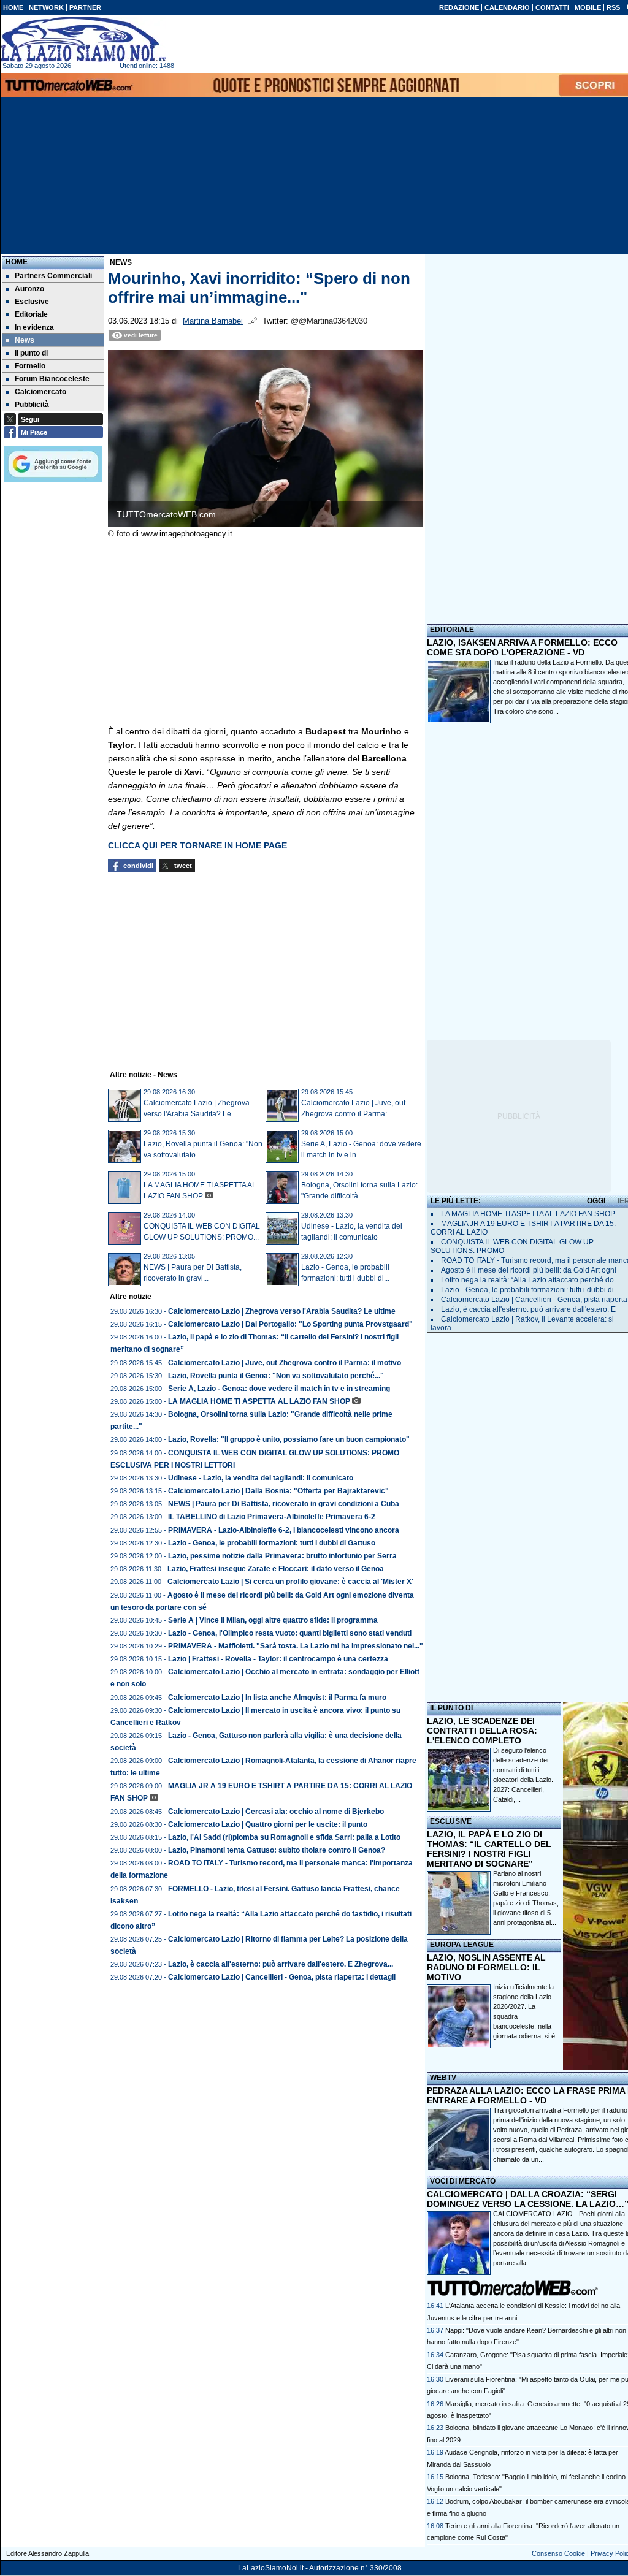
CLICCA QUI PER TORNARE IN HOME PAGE (197, 845)
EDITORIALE (452, 630)
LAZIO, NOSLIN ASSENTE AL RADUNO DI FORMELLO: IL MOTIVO (486, 1967)
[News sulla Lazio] (83, 39)
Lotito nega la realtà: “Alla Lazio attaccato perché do (527, 1280)
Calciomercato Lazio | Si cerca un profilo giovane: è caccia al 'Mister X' (290, 1582)
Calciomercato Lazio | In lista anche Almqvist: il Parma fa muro (277, 1698)
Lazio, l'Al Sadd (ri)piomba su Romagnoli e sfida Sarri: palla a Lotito (284, 1837)
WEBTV (443, 2078)
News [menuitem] (25, 340)
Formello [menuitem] (30, 366)
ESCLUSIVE (451, 1821)
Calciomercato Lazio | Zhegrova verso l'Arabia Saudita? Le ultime (282, 1311)
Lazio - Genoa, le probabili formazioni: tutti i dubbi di (527, 1290)
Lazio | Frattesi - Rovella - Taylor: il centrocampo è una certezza (278, 1659)
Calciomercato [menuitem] (40, 392)
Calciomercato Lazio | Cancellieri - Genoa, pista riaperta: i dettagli (282, 1977)
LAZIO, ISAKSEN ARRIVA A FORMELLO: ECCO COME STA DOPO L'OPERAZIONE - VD (522, 647)
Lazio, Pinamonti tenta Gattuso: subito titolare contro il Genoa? (277, 1850)
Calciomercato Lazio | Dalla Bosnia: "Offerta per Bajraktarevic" (278, 1491)
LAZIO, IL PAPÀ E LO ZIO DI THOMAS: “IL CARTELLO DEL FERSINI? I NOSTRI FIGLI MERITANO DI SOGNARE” (489, 1849)
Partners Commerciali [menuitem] (53, 276)
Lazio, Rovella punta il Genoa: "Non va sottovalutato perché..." (276, 1376)
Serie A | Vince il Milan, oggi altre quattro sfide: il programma (273, 1620)
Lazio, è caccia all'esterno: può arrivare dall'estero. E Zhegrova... (281, 1964)
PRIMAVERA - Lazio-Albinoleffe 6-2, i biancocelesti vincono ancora (284, 1530)
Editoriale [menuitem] (31, 314)
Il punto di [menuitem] (31, 353)
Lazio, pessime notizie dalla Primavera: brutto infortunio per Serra (282, 1556)
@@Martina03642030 (329, 321)
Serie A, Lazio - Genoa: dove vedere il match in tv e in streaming (279, 1389)
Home (17, 262)
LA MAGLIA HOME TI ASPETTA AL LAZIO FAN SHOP (259, 1401)
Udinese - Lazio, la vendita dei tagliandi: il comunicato (261, 1478)
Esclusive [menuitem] (32, 302)
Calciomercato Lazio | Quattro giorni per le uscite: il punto (268, 1824)
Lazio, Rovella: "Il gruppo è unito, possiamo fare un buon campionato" (289, 1439)
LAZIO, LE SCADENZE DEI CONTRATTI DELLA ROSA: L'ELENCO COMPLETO (482, 1731)
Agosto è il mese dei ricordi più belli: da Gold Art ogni (529, 1270)
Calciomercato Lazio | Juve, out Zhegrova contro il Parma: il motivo (285, 1363)
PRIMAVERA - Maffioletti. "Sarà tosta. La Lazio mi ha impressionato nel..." (296, 1646)
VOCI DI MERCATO (463, 2181)
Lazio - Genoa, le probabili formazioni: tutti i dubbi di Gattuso (272, 1543)
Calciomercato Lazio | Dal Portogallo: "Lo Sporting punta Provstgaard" (290, 1324)
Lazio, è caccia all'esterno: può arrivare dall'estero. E (528, 1309)
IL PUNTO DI (451, 1708)
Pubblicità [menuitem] (32, 405)
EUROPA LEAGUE (462, 1945)
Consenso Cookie (558, 2553)
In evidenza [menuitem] (34, 327)
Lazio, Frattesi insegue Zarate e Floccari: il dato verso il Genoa (276, 1569)
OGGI (596, 1201)
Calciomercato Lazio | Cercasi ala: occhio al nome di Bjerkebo (276, 1812)
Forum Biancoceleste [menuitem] (52, 379)
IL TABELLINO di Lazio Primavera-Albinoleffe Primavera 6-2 (272, 1517)
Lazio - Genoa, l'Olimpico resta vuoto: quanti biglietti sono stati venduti (290, 1633)
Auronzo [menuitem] (29, 289)
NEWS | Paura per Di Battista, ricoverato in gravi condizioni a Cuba (284, 1504)
